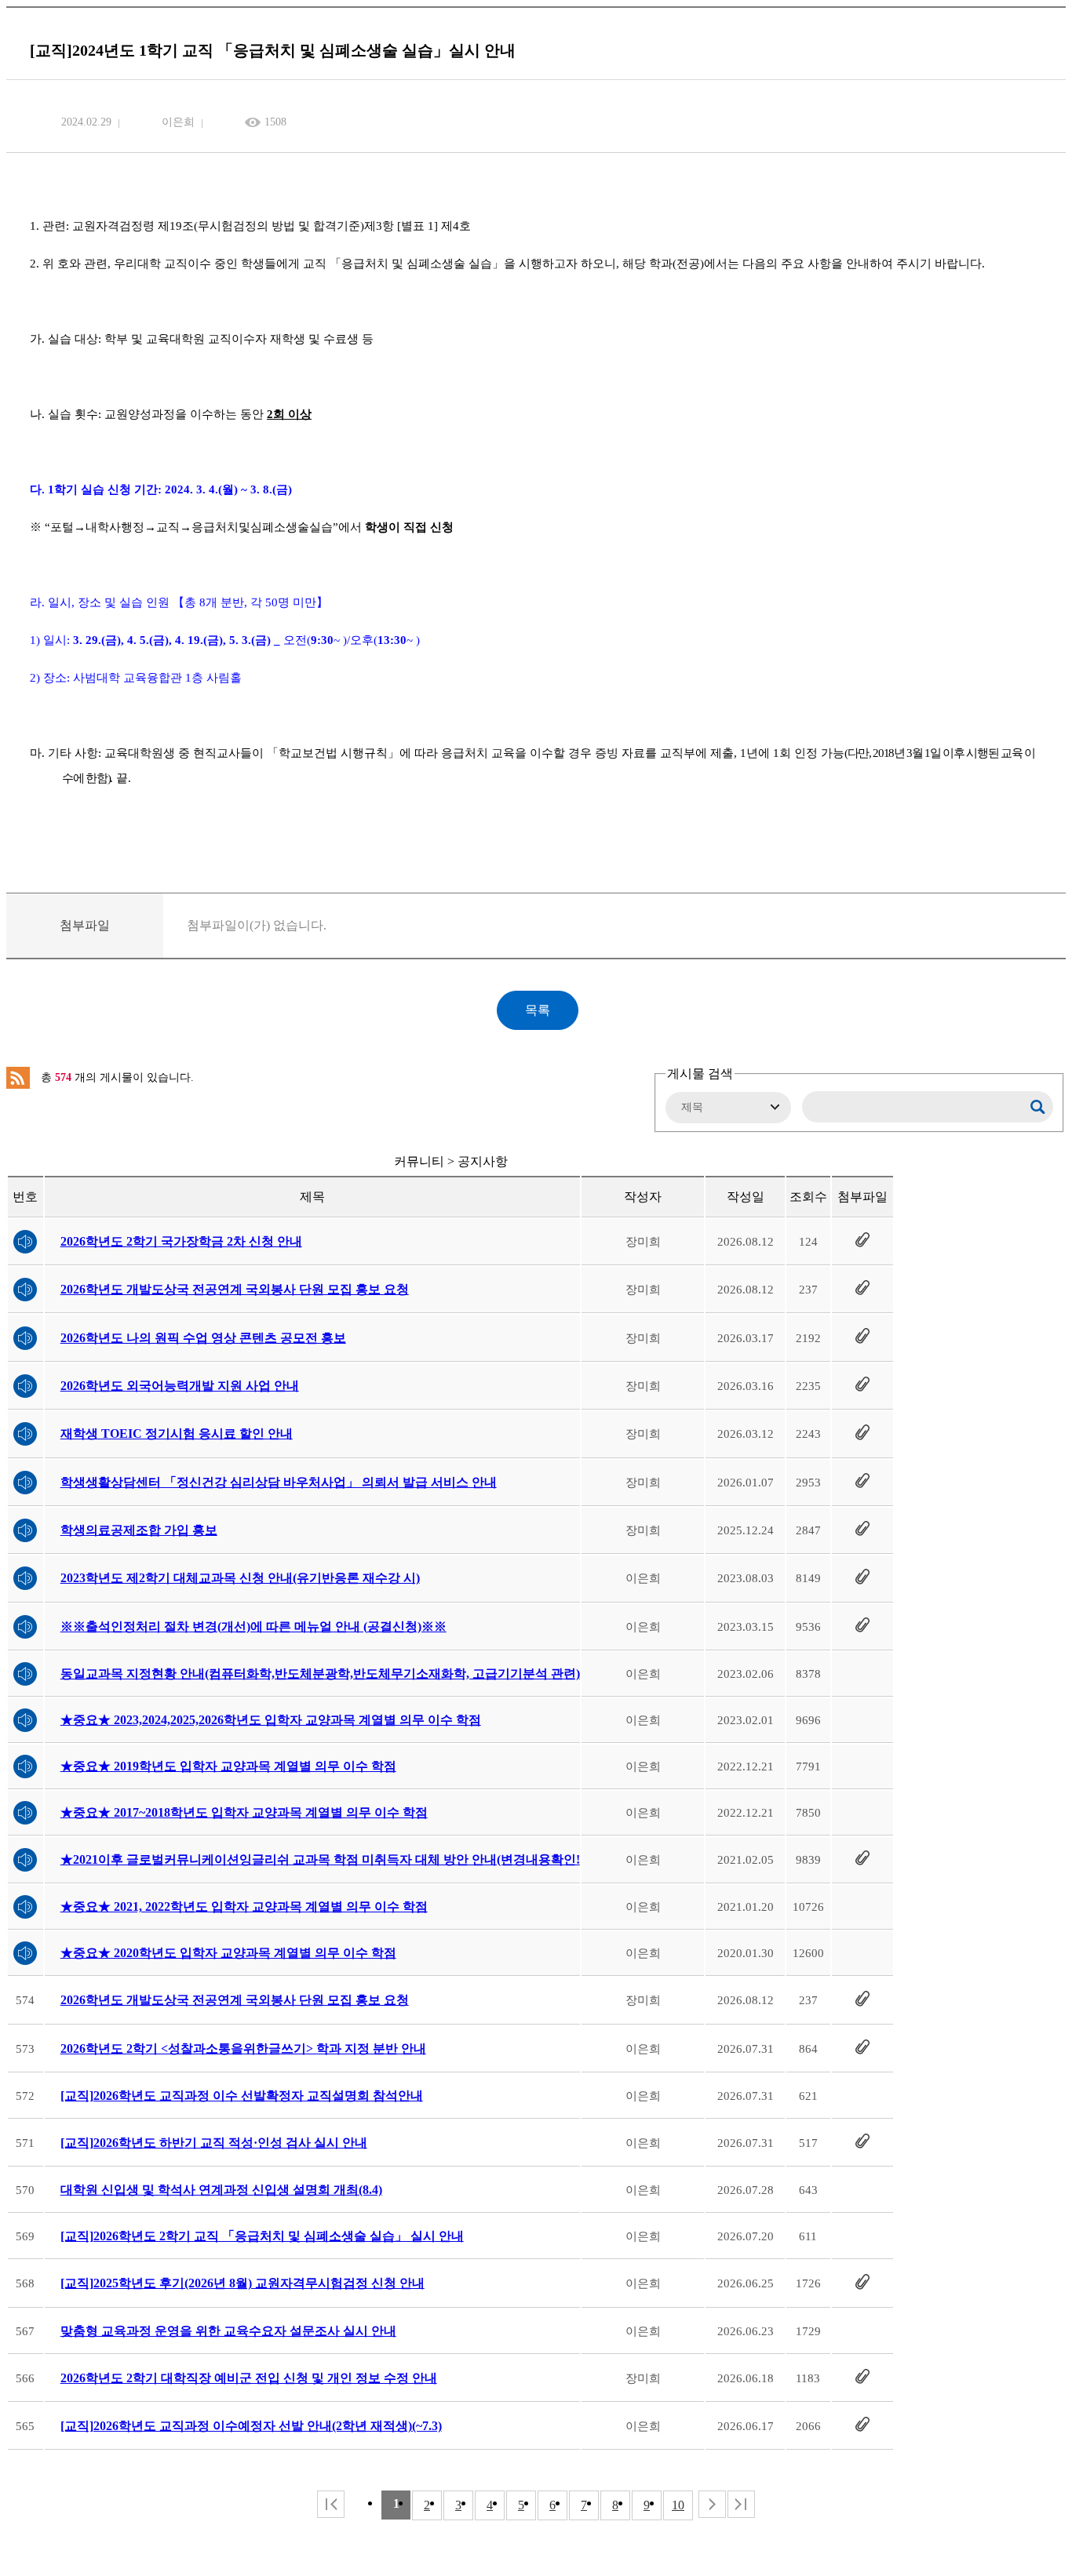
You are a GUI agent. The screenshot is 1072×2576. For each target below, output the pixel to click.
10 (678, 2505)
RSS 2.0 (18, 1078)
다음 (712, 2504)
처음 (331, 2504)
